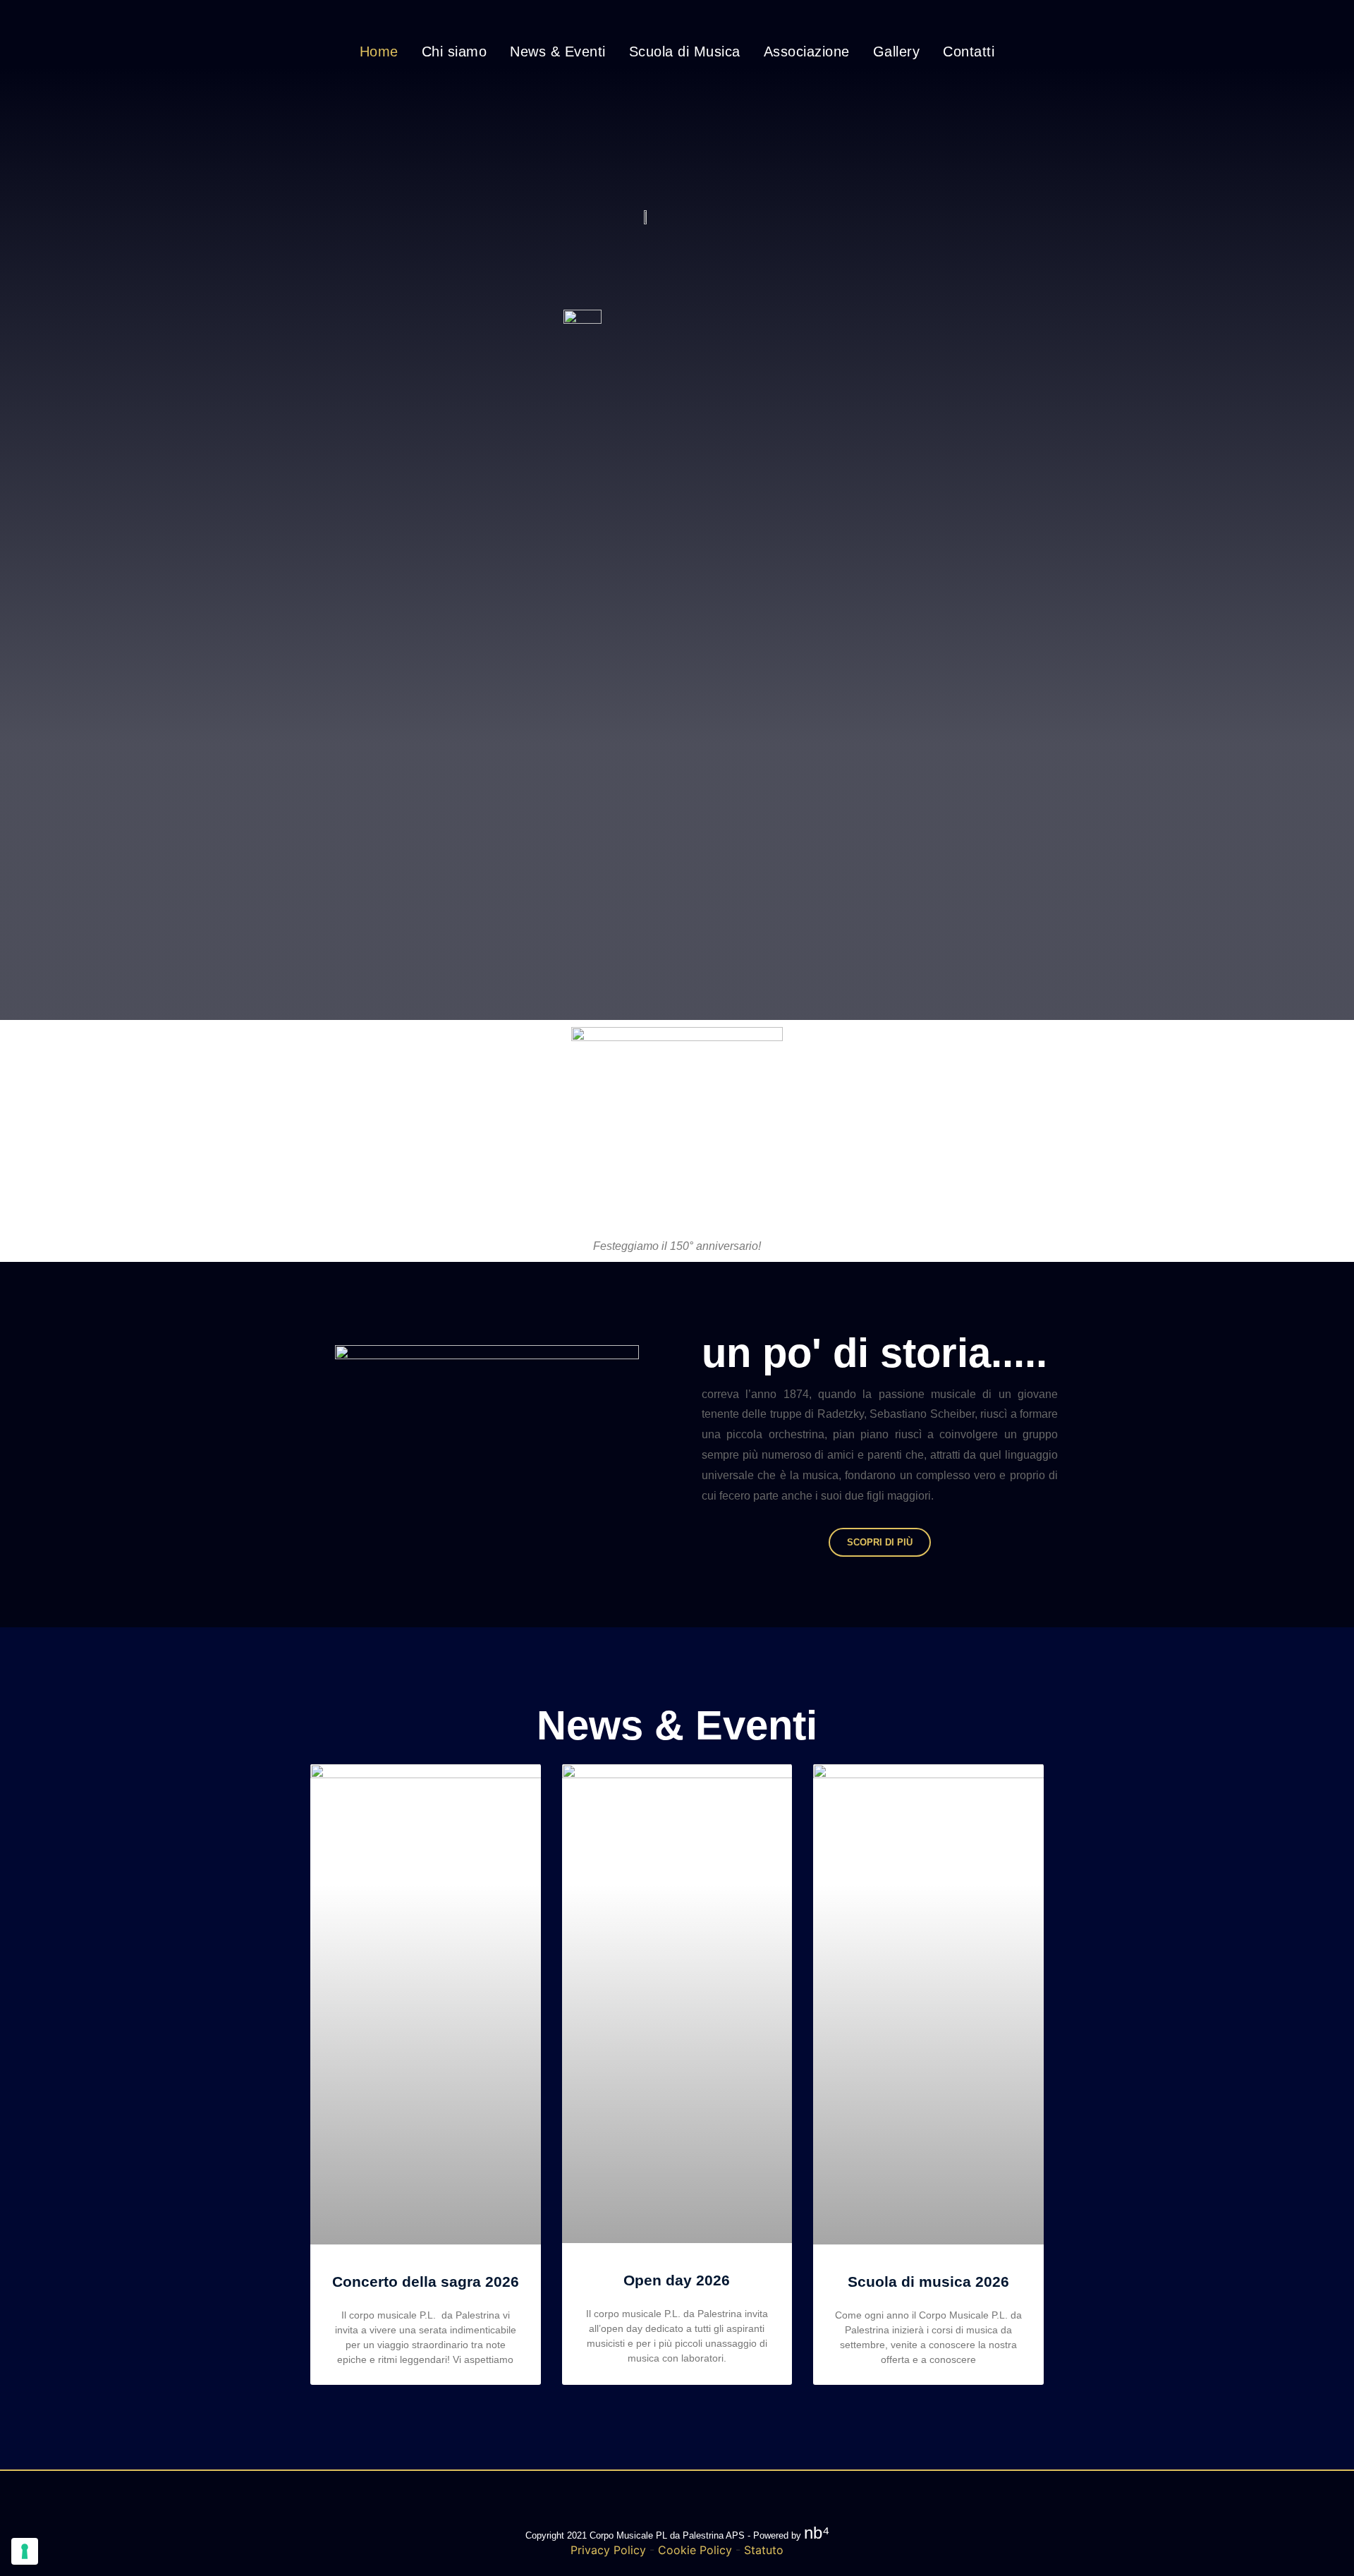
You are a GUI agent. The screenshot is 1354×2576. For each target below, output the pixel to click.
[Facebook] (638, 18)
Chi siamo (455, 51)
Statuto (764, 2550)
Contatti (969, 51)
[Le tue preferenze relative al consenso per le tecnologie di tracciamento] (25, 2551)
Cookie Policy (695, 2550)
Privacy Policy (608, 2550)
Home (379, 51)
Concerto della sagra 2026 (426, 2282)
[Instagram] (677, 18)
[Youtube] (716, 18)
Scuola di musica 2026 (928, 2282)
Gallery (897, 51)
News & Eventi (558, 51)
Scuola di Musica (685, 51)
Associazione (807, 51)
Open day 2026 (677, 2280)
